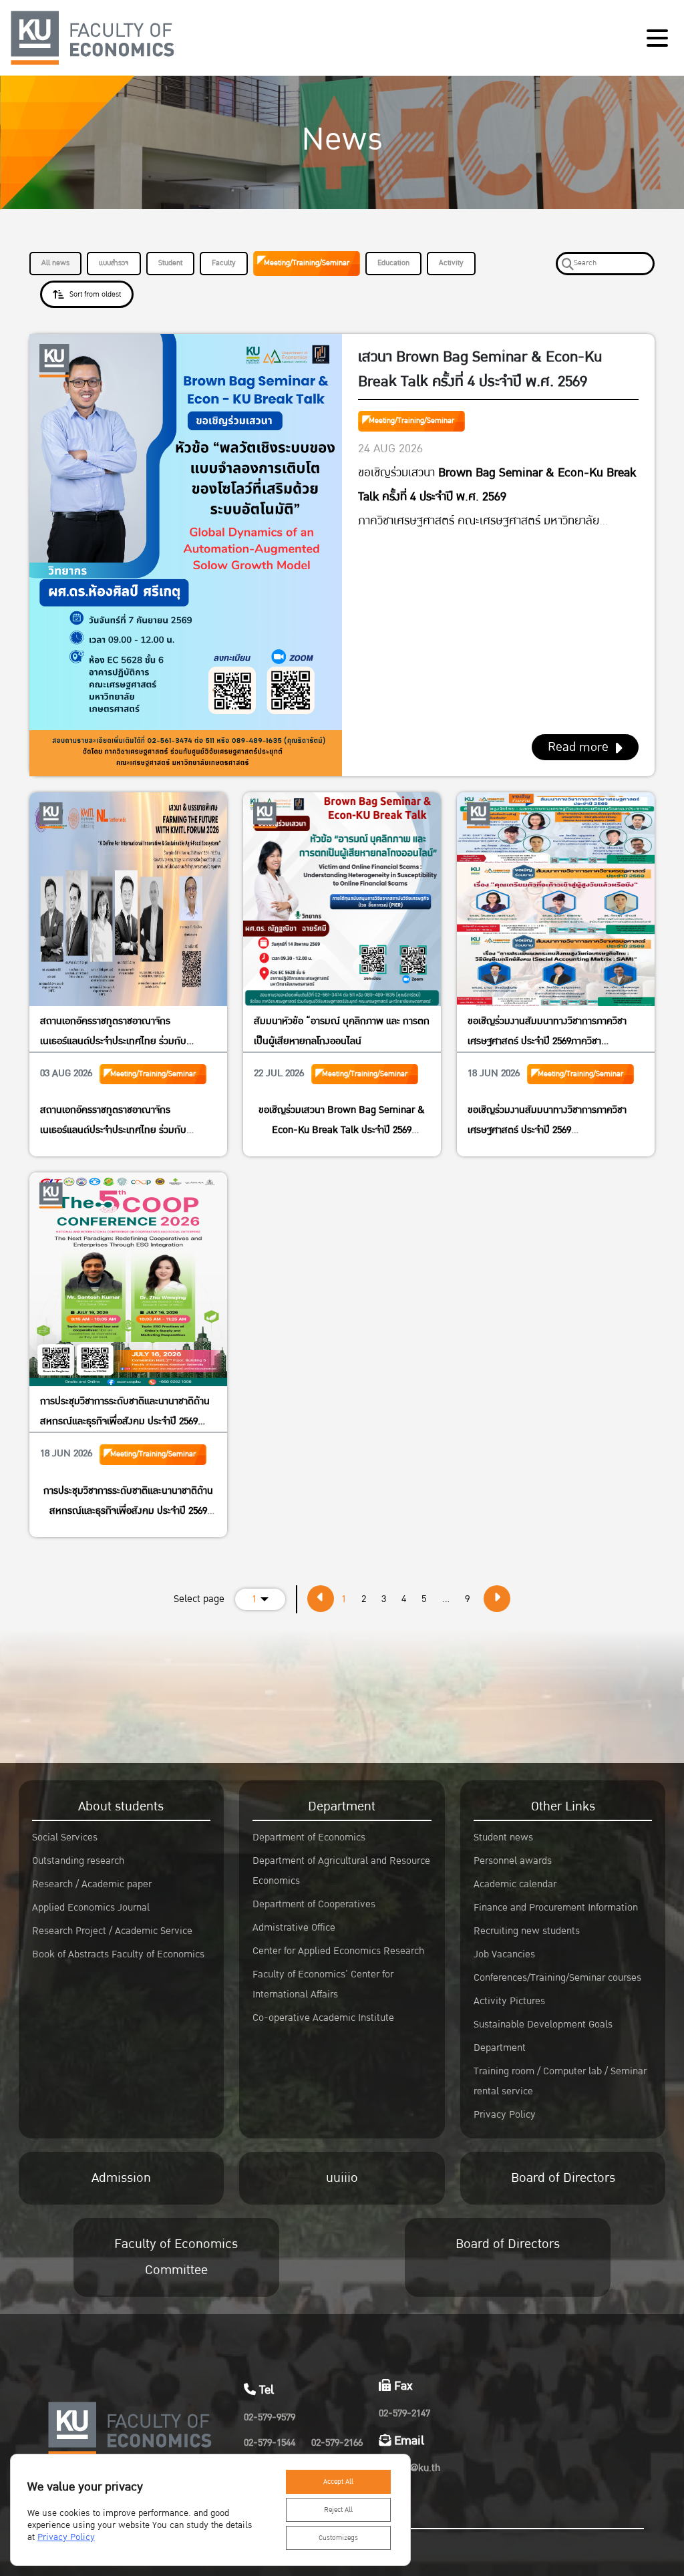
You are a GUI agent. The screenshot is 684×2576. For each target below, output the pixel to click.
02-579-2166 (337, 2443)
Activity (451, 263)
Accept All (338, 2482)
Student (170, 263)
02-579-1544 (270, 2443)
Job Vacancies (504, 1954)
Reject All (338, 2510)
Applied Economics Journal (91, 1908)
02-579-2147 (404, 2413)
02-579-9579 (270, 2417)
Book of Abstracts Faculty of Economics (118, 1954)
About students (121, 1806)
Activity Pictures (509, 2001)
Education (393, 263)
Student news (503, 1837)
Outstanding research (78, 1861)
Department (342, 1806)
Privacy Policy (505, 2115)
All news (55, 263)
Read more (578, 747)
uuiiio (342, 2178)
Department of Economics (309, 1837)
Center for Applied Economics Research (338, 1951)
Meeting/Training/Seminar (307, 263)
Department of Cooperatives (314, 1904)
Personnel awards (513, 1861)
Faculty (224, 263)
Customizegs (338, 2538)
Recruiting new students (527, 1931)
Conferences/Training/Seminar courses (557, 1978)
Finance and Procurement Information (556, 1908)
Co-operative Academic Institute (323, 2018)
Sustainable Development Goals (543, 2025)
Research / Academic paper (92, 1884)
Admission (121, 2178)
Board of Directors (563, 2178)
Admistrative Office (294, 1928)
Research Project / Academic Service (112, 1931)
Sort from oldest (95, 294)
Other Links (563, 1806)
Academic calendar (515, 1884)
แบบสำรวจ (114, 263)
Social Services (65, 1837)
